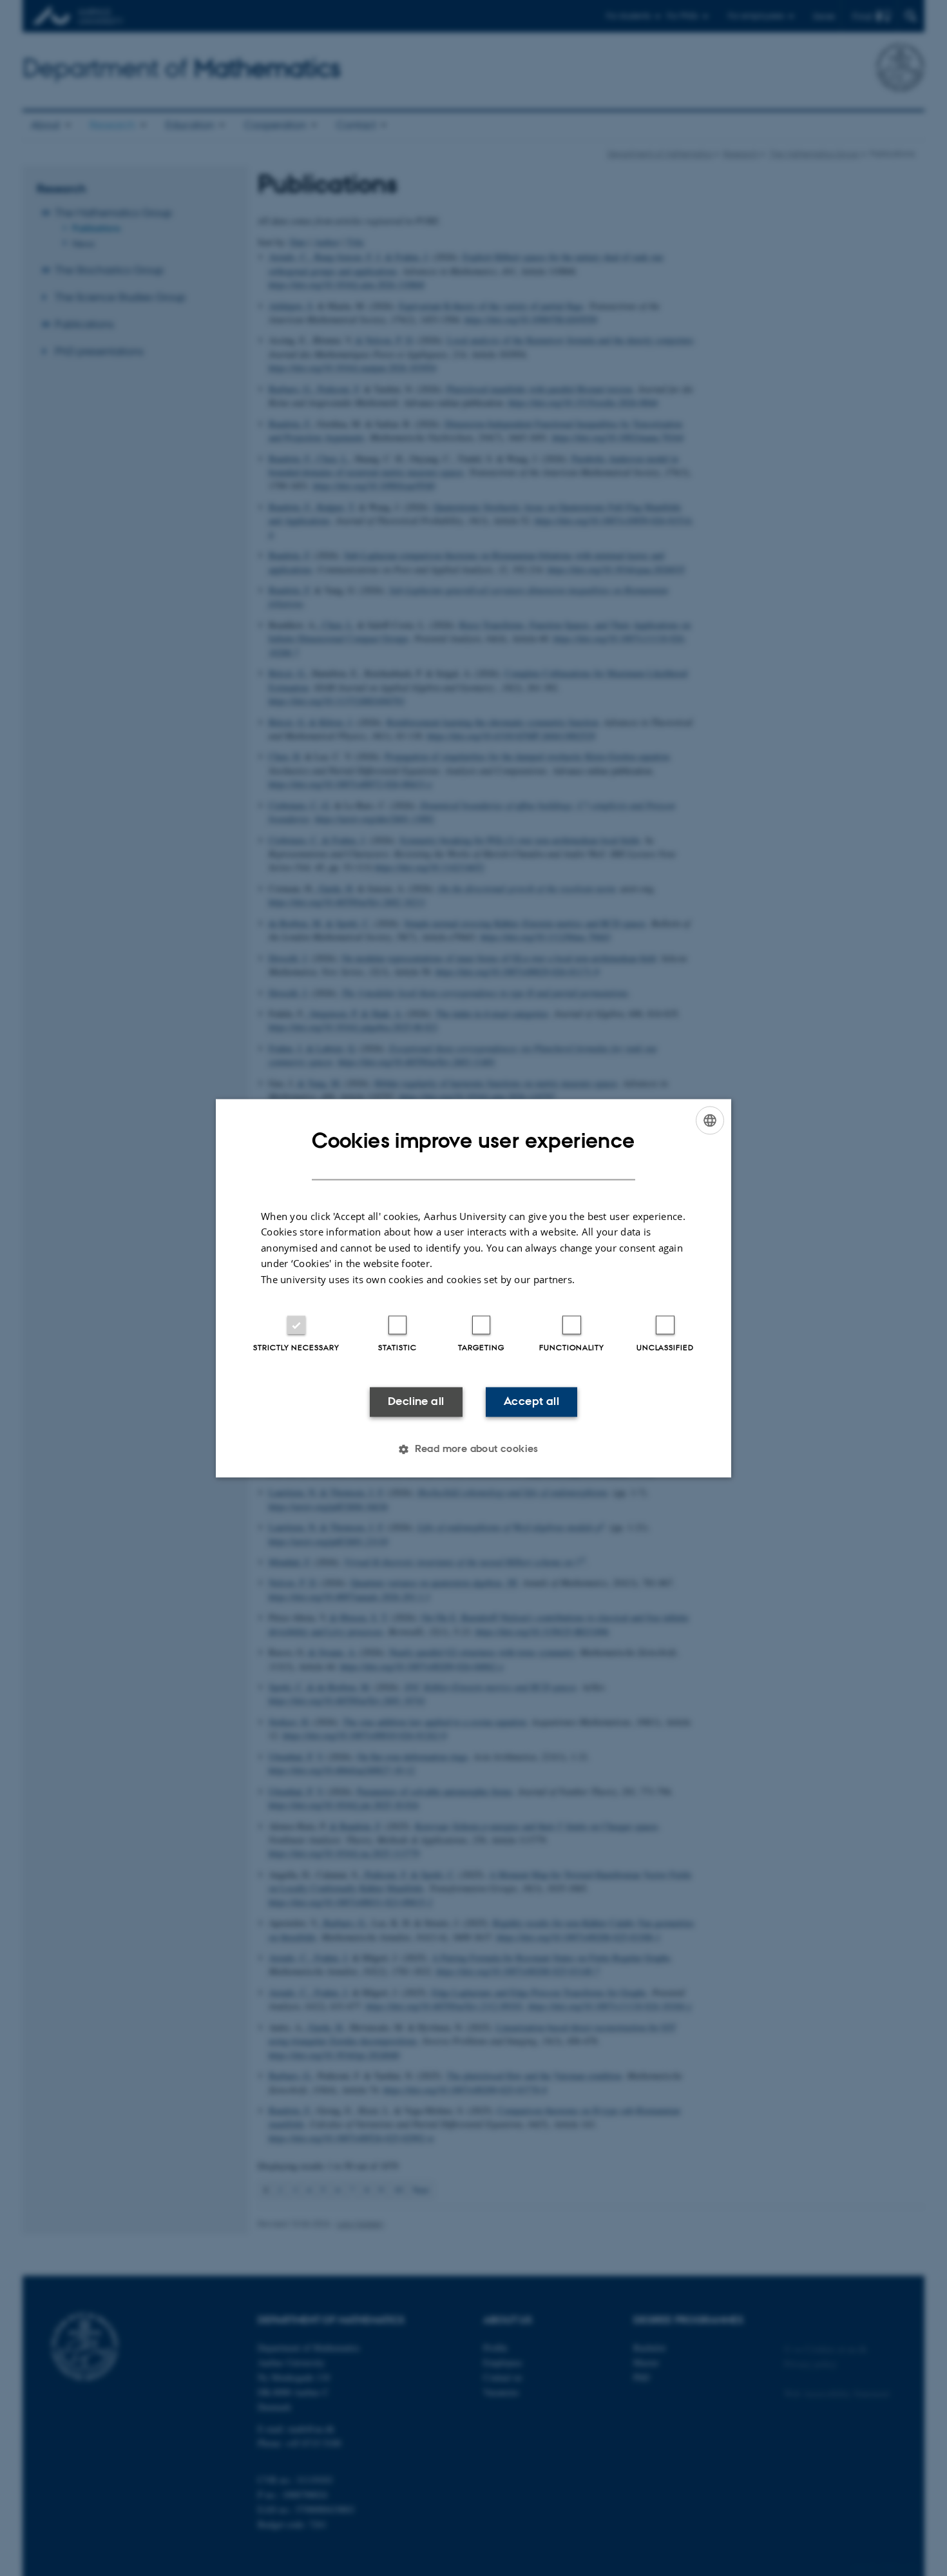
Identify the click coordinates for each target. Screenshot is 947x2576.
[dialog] (473, 1288)
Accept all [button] (531, 1402)
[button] (473, 1449)
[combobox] (710, 1120)
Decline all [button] (416, 1402)
